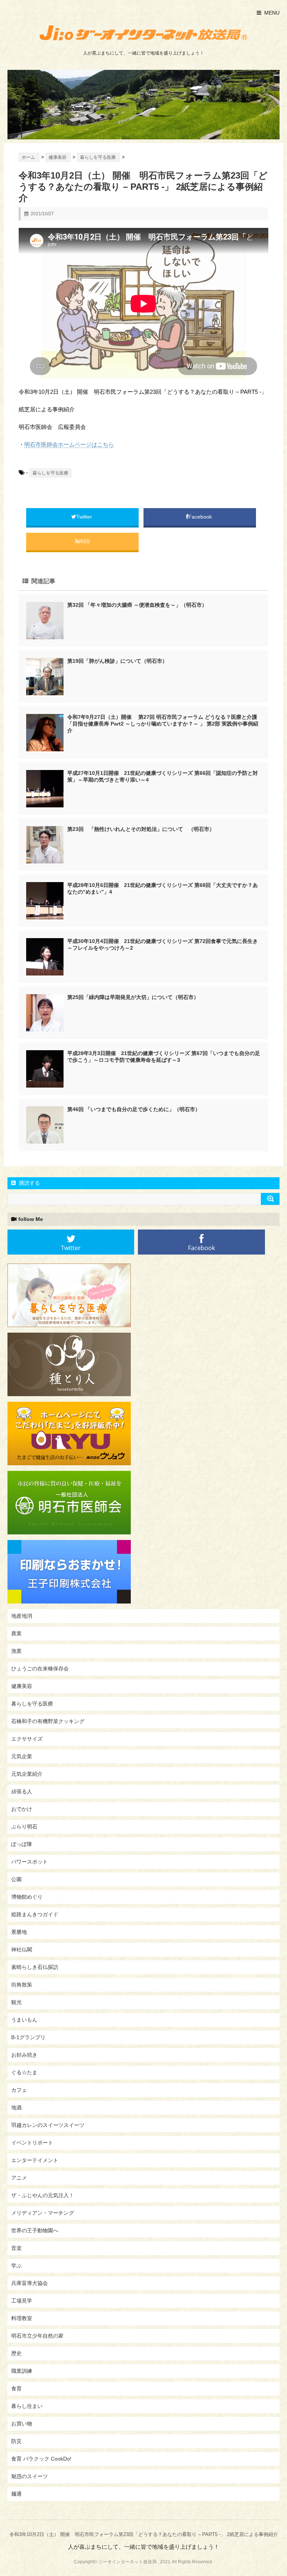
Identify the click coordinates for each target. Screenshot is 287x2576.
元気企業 (22, 1756)
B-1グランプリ (28, 2037)
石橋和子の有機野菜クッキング (48, 1721)
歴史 (16, 2353)
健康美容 (22, 1686)
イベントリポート (32, 2143)
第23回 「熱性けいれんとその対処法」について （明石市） (141, 829)
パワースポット (30, 1862)
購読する (29, 1183)
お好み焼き (24, 2055)
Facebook (201, 517)
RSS (84, 541)
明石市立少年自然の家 (37, 2336)
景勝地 (19, 1932)
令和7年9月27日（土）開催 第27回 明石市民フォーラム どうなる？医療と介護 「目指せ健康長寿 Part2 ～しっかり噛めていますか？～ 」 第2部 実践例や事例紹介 (163, 724)
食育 (16, 2388)
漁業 (16, 1651)
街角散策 (22, 1985)
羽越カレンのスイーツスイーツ (48, 2125)
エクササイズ (27, 1739)
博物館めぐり (27, 1897)
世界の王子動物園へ (35, 2230)
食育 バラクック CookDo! (41, 2459)
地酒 (16, 2108)
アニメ (19, 2178)
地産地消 (22, 1616)
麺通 (16, 2494)
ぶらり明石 (24, 1827)
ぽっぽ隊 (22, 1844)
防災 (16, 2441)
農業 (16, 1633)
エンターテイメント (35, 2160)
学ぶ (16, 2266)
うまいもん (24, 2020)
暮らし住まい (27, 2406)
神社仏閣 (22, 1949)
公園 (16, 1879)
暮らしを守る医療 (50, 473)
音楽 (16, 2248)
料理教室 (22, 2318)
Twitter (85, 517)
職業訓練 (22, 2371)
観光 (16, 2002)
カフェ (19, 2090)
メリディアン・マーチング (43, 2213)
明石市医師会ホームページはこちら (69, 444)
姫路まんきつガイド (35, 1914)
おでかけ (22, 1809)
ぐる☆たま (24, 2072)
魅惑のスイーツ (30, 2476)
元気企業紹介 (27, 1774)
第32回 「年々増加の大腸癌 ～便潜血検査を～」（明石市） (137, 605)
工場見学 (22, 2301)
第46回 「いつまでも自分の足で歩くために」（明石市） (134, 1109)
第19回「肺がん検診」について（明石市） (117, 661)
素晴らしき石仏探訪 (35, 1967)
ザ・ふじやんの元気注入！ (43, 2195)
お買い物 (22, 2424)
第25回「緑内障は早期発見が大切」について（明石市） (133, 997)
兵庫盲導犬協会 (30, 2283)
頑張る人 (22, 1791)
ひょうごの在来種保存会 (40, 1669)
